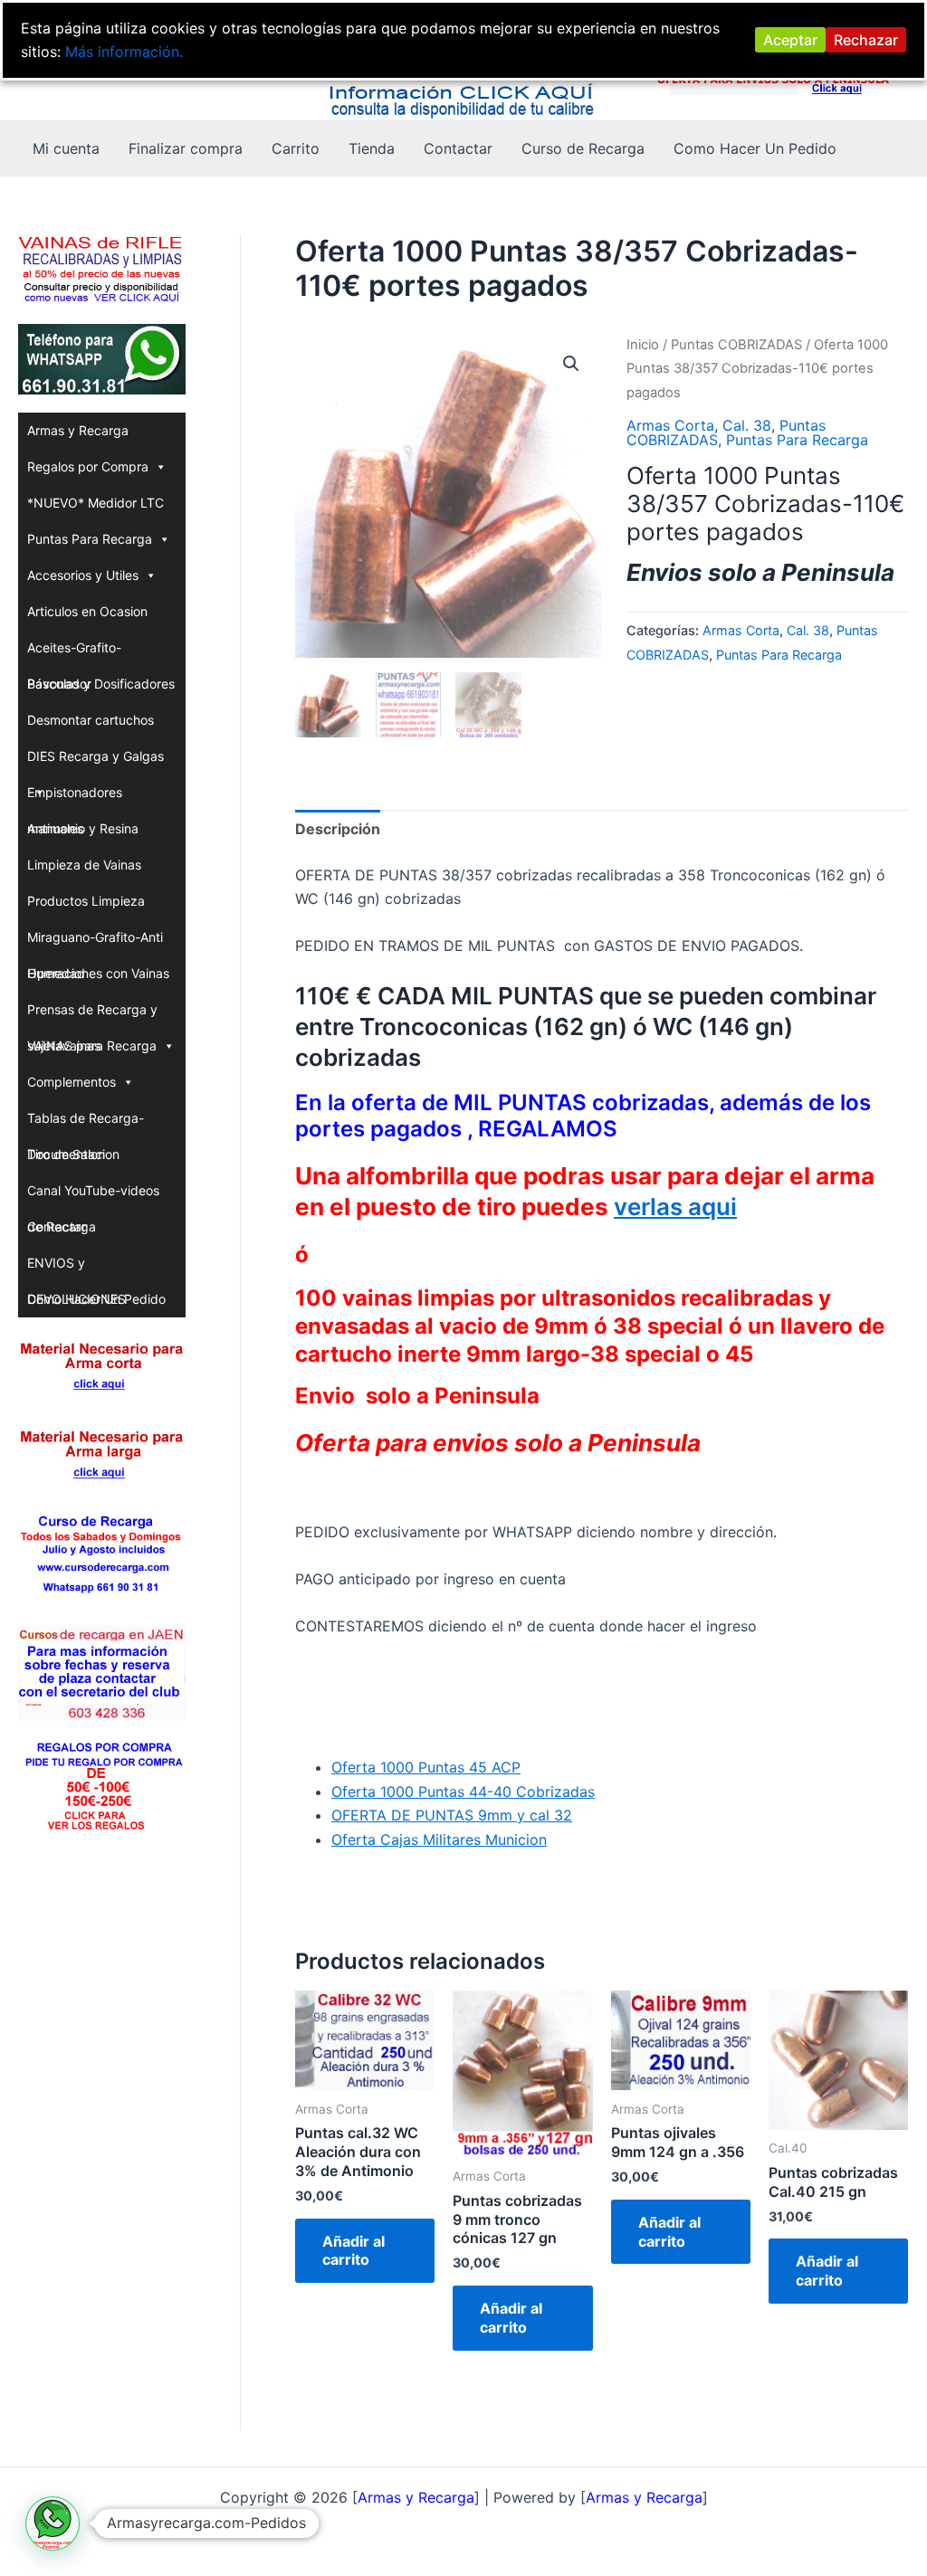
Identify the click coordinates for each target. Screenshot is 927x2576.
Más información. (124, 52)
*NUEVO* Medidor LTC (96, 503)
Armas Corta (670, 425)
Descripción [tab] (338, 829)
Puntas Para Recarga (90, 539)
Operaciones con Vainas (98, 973)
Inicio (643, 345)
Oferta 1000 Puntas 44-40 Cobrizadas (463, 1792)
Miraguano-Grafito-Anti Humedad (95, 942)
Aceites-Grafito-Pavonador (74, 653)
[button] (571, 364)
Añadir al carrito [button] (354, 2251)
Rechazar (866, 40)
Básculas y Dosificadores (101, 684)
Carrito (296, 148)
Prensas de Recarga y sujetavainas (92, 1015)
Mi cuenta (66, 148)
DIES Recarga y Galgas (96, 756)
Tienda (372, 148)
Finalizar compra (186, 148)
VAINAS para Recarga (92, 1046)
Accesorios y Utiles (83, 575)
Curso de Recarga (583, 148)
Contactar (458, 148)
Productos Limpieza (86, 901)
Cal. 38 (747, 425)
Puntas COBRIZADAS (736, 345)
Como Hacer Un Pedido (755, 148)
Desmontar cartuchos (91, 720)
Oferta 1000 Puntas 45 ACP (426, 1767)
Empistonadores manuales (75, 798)
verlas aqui (675, 1207)
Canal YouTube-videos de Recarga (93, 1196)
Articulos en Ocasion (87, 611)
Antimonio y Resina (83, 828)
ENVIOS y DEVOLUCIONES (76, 1268)
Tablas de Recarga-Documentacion (86, 1123)
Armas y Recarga (78, 430)
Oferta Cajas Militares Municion (439, 1839)
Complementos (72, 1082)
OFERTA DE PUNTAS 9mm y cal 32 (452, 1815)
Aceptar (790, 40)
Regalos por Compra (88, 466)
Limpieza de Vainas (84, 865)
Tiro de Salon (66, 1154)
